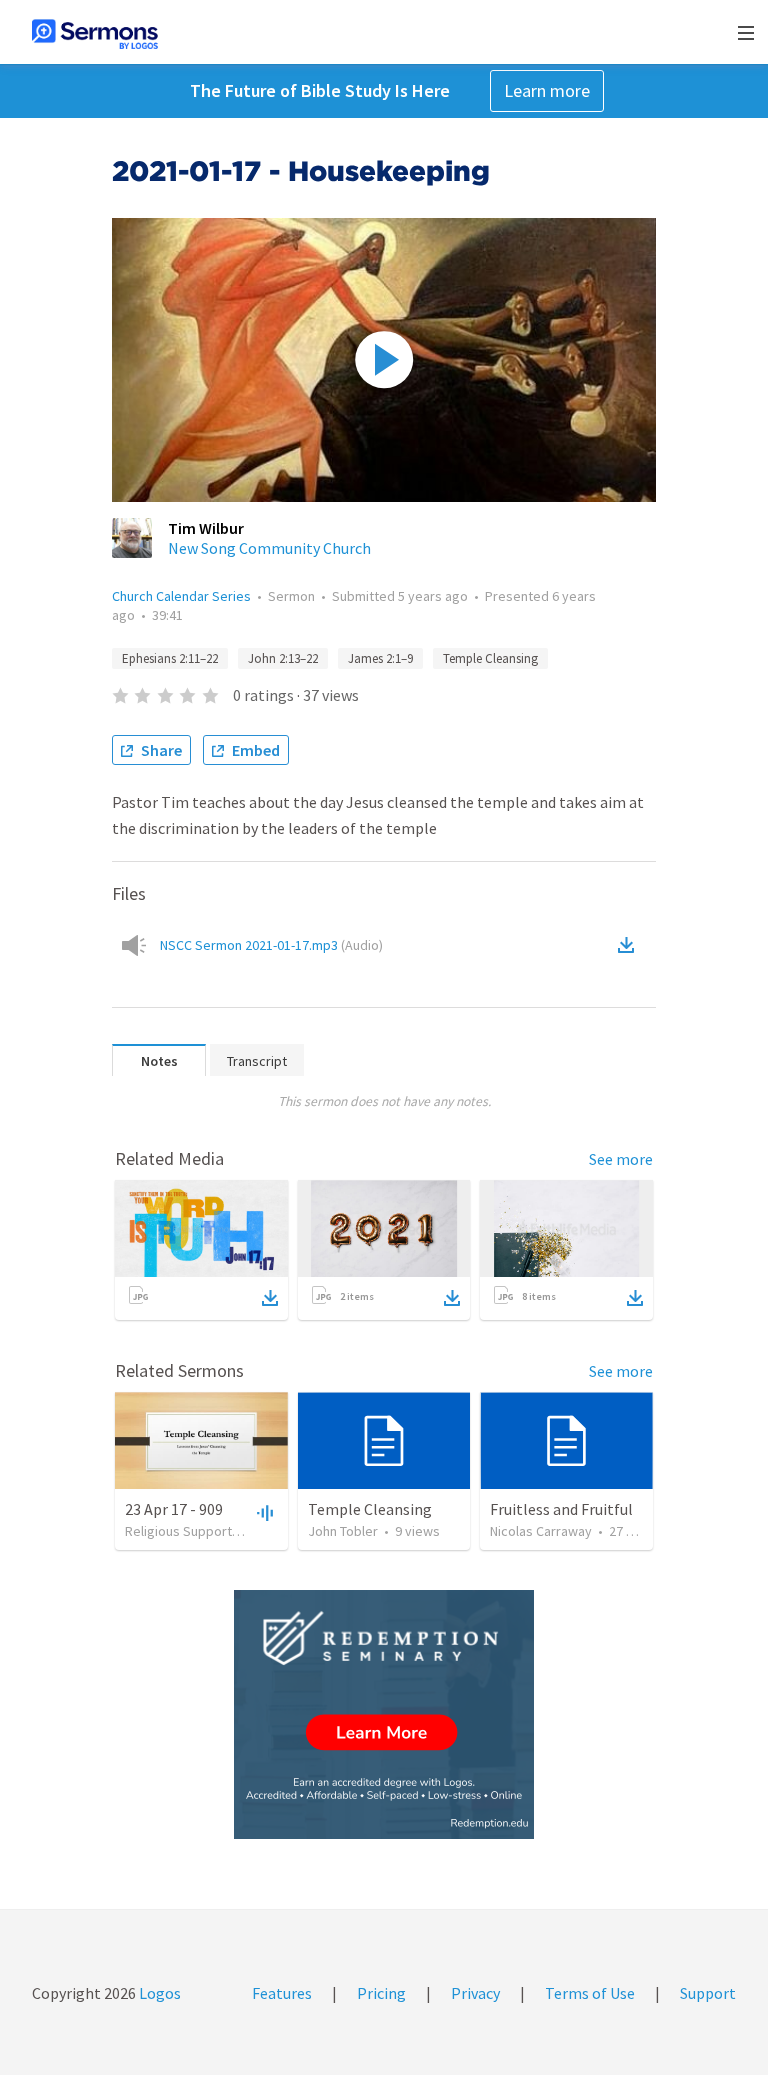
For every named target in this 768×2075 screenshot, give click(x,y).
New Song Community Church (269, 548)
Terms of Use (590, 1993)
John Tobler (343, 1531)
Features (282, 1993)
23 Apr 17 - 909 (174, 1509)
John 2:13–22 (283, 658)
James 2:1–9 (380, 658)
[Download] (270, 1298)
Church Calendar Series (181, 596)
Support (708, 1993)
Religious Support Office (198, 1531)
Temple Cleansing (490, 658)
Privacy (475, 1993)
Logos (158, 1993)
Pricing (381, 1993)
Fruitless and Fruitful (561, 1509)
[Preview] (263, 1512)
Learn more (547, 90)
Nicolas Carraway (541, 1531)
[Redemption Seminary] (384, 1714)
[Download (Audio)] (630, 945)
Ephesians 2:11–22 (170, 658)
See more (621, 1159)
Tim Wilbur (206, 528)
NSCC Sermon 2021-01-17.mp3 (271, 945)
